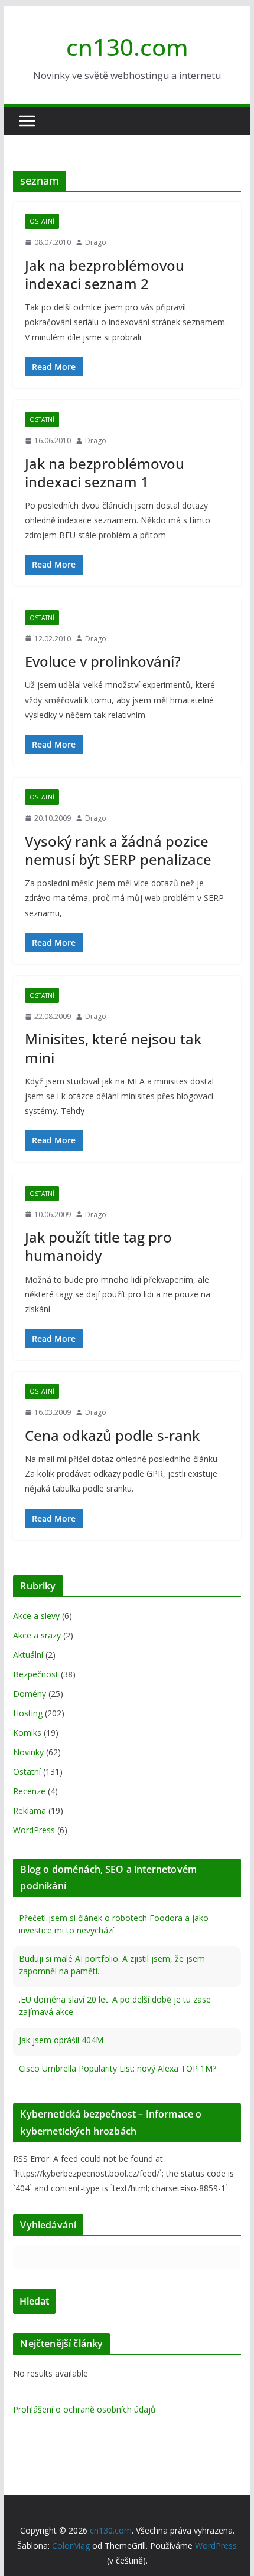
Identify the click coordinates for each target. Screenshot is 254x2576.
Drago (96, 242)
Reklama (30, 1810)
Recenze (29, 1791)
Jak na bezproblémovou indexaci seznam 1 (105, 473)
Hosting (28, 1713)
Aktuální (28, 1655)
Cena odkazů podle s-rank (112, 1435)
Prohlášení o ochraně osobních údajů (84, 2409)
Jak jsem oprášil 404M (61, 2040)
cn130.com (127, 47)
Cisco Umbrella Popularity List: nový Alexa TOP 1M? (118, 2068)
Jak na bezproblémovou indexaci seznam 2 (105, 274)
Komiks (27, 1733)
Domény (30, 1694)
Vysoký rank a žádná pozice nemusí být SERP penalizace (118, 850)
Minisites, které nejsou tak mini (113, 1048)
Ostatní (42, 221)
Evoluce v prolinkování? (103, 661)
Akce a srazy (37, 1635)
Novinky (28, 1752)
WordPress (34, 1830)
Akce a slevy (36, 1616)
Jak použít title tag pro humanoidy (98, 1246)
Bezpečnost (36, 1674)
